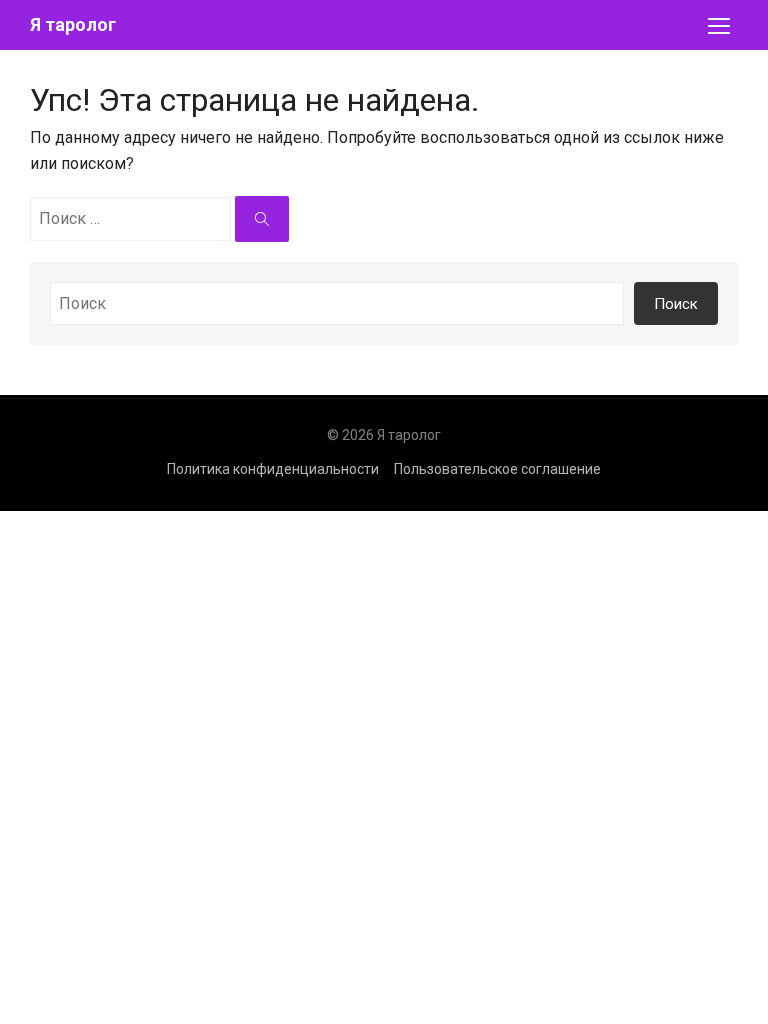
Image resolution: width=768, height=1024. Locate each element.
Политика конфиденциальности (273, 469)
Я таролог (73, 24)
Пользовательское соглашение (497, 469)
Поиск (676, 304)
